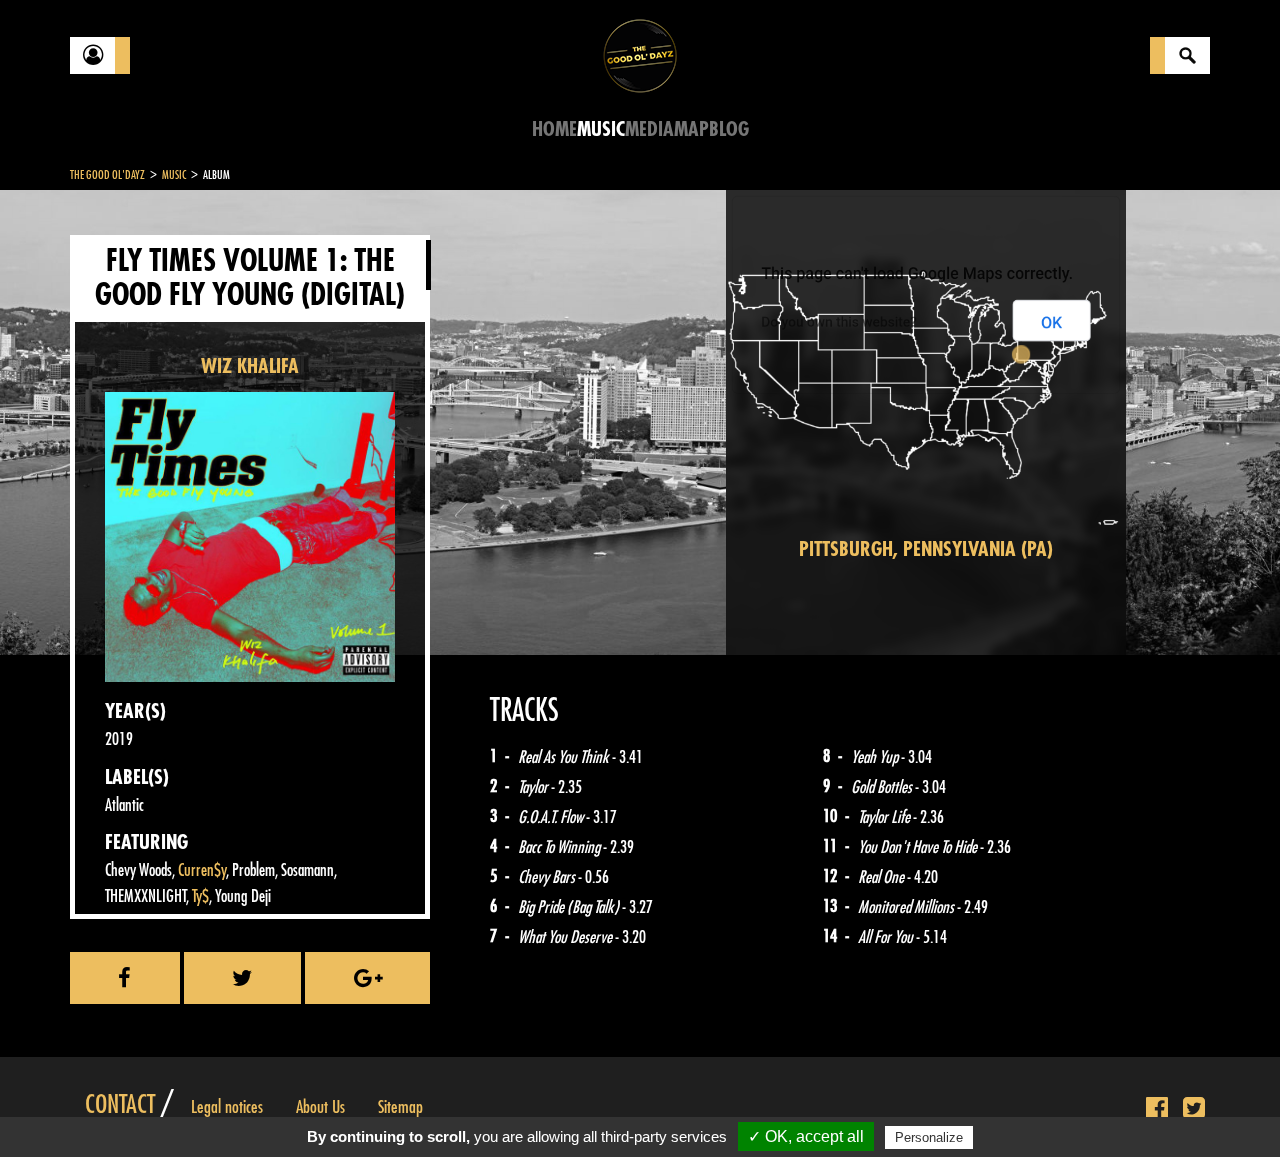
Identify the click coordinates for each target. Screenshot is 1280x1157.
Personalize (929, 1137)
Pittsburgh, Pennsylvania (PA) (926, 549)
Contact (120, 1105)
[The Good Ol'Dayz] (640, 54)
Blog (729, 129)
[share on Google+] (367, 978)
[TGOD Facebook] (1157, 1109)
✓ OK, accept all (806, 1136)
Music (601, 129)
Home (554, 129)
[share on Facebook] (125, 978)
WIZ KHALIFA (250, 366)
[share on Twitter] (243, 978)
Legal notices (227, 1107)
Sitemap (400, 1107)
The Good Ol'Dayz (107, 175)
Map (691, 129)
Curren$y (202, 870)
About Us (320, 1107)
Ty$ (200, 896)
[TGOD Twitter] (1194, 1109)
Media (649, 129)
